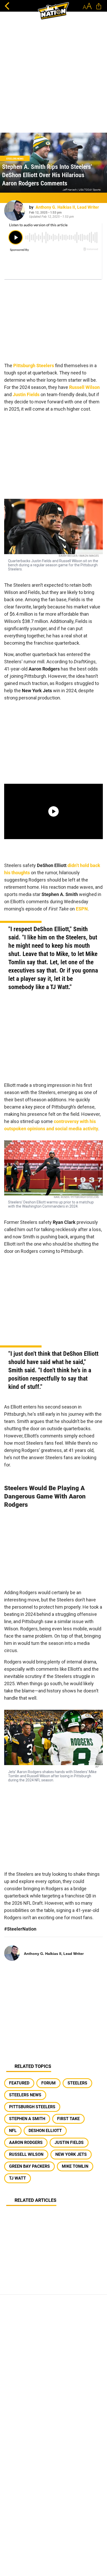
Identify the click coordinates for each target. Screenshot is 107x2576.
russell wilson (26, 2154)
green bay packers (29, 2166)
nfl (13, 2131)
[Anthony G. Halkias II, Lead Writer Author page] (15, 210)
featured (19, 2083)
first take (68, 2119)
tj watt (18, 2178)
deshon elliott (45, 2131)
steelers (77, 2083)
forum (48, 2083)
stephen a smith (27, 2119)
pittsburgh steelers (32, 2107)
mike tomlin (75, 2166)
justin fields (69, 2142)
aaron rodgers (26, 2142)
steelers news (25, 2095)
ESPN (82, 909)
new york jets (71, 2154)
